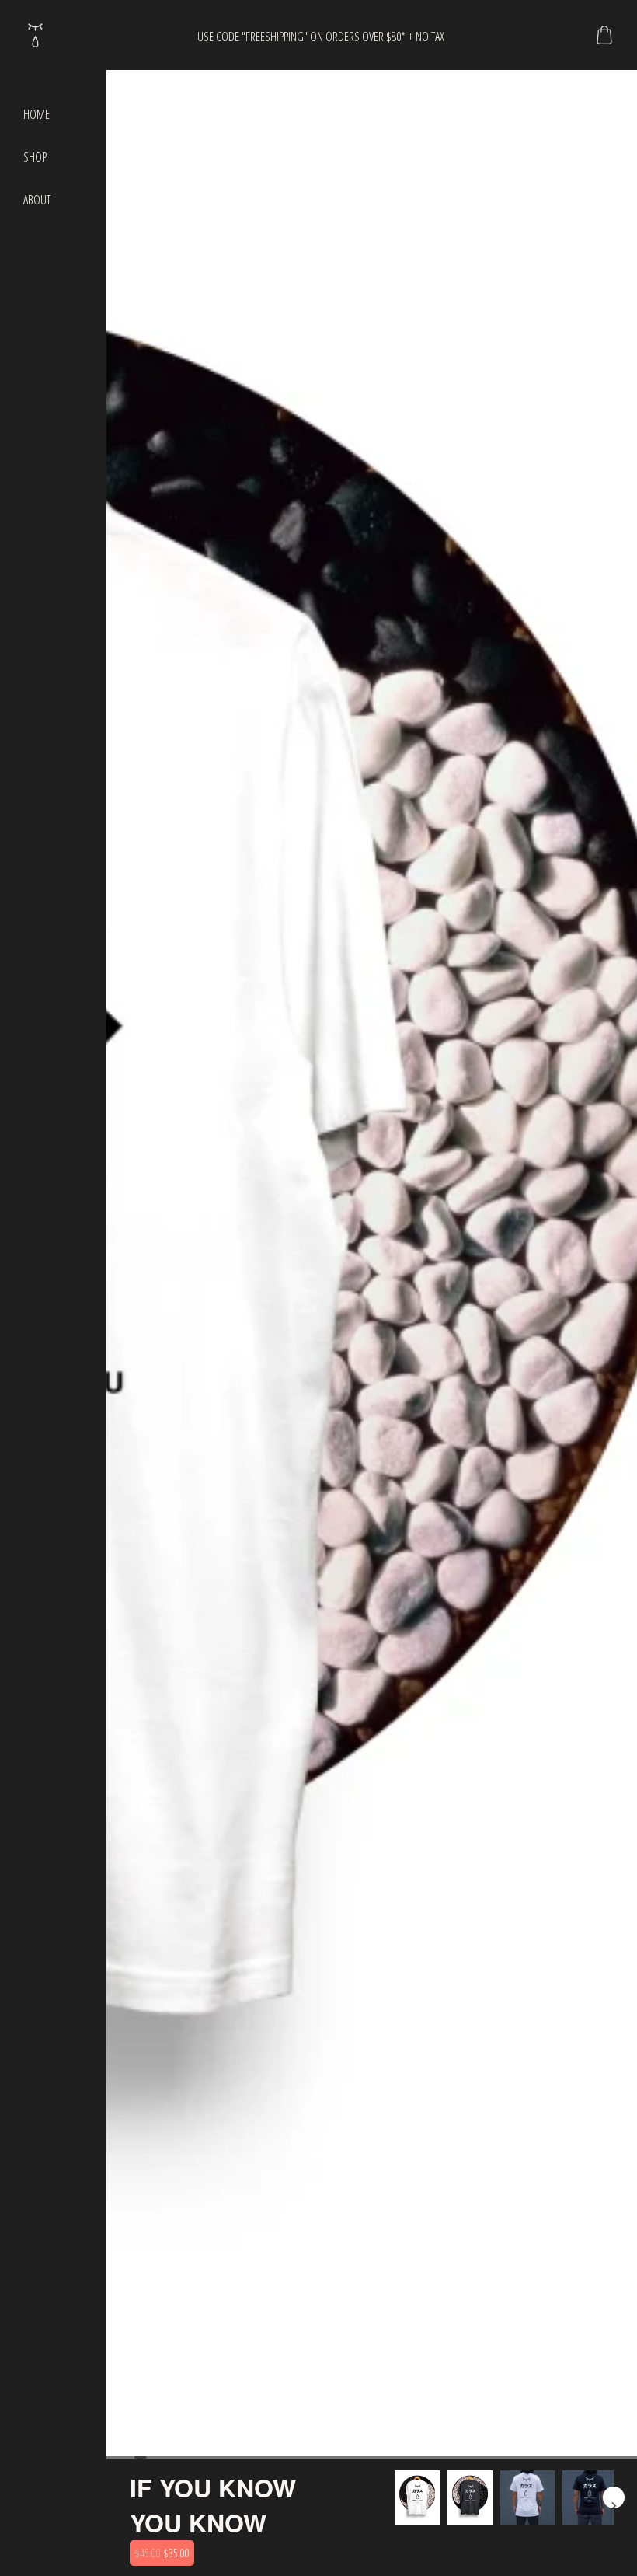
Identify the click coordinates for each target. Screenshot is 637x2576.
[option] (417, 2497)
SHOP (35, 157)
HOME (37, 114)
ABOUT (37, 200)
